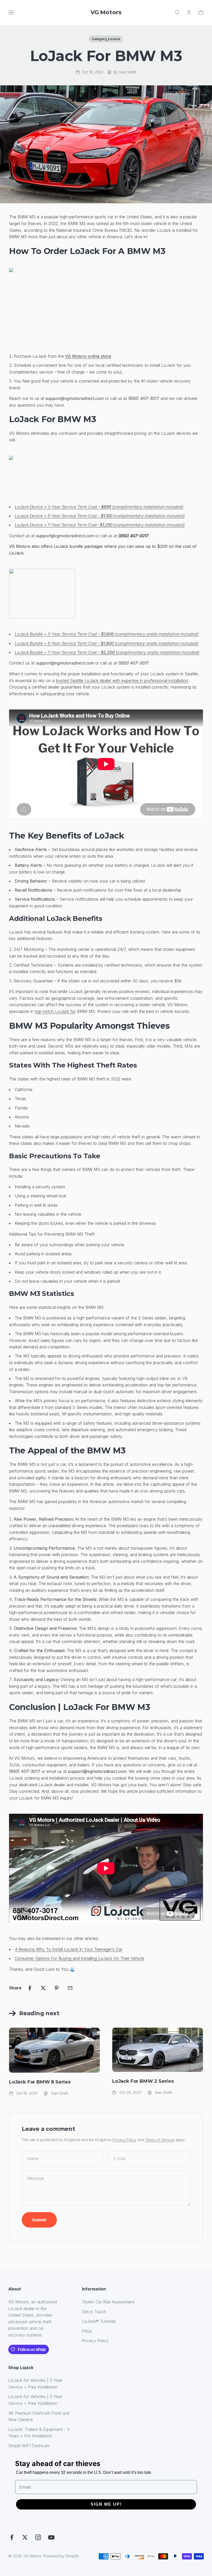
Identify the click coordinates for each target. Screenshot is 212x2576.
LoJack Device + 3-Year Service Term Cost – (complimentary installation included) (99, 507)
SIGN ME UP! (106, 2504)
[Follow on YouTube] (51, 2537)
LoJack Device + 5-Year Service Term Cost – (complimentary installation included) (100, 516)
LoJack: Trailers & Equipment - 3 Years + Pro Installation (39, 2433)
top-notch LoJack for (55, 1011)
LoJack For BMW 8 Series (40, 2082)
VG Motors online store (88, 356)
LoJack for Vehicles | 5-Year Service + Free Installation (35, 2400)
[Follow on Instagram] (38, 2537)
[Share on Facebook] (30, 1988)
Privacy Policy (124, 2140)
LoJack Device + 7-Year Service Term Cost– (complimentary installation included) (100, 525)
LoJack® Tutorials (99, 2321)
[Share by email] (70, 1988)
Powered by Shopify (61, 2556)
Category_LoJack (106, 39)
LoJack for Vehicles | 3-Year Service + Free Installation (35, 2384)
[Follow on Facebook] (12, 2537)
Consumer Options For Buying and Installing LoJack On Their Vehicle (79, 1958)
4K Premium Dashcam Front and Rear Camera (39, 2416)
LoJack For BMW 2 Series (143, 2081)
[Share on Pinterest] (57, 1988)
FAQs (87, 2331)
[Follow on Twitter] (25, 2537)
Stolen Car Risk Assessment (108, 2302)
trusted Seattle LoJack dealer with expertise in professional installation (122, 681)
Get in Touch (94, 2312)
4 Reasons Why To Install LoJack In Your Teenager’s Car (69, 1949)
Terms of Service (160, 2140)
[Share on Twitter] (43, 1988)
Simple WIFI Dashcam (29, 2446)
